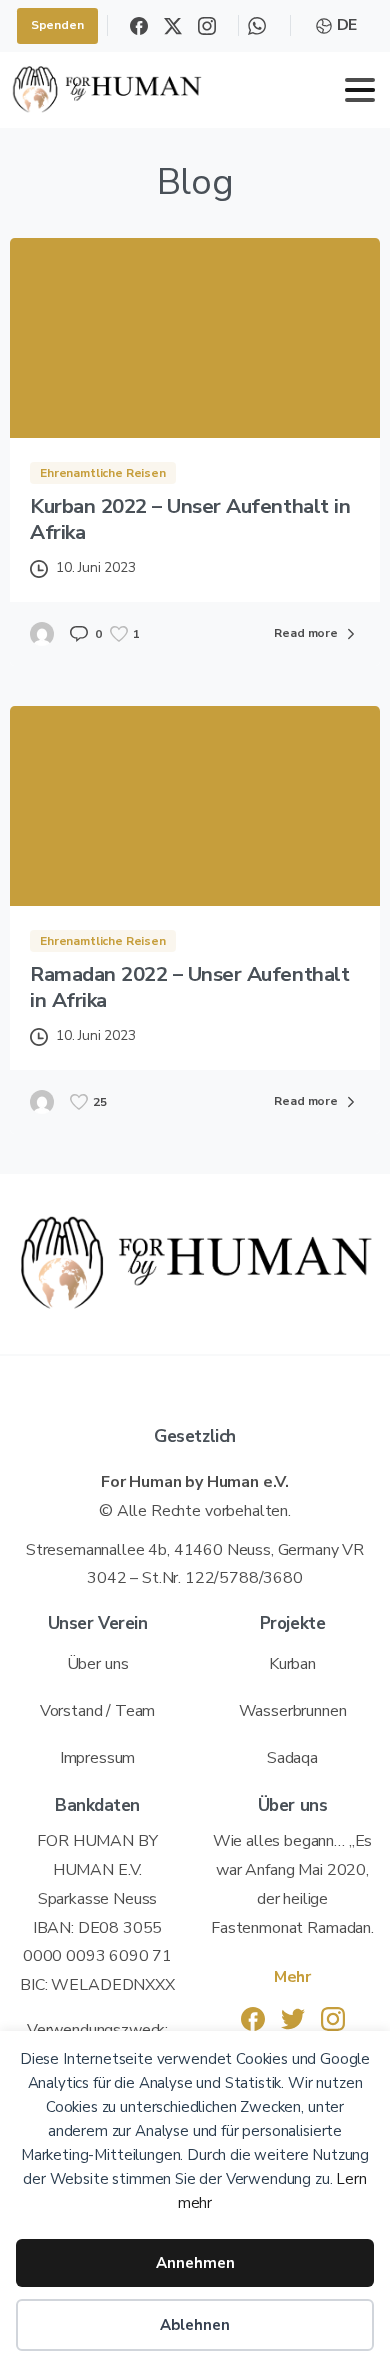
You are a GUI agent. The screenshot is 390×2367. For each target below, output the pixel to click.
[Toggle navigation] (360, 90)
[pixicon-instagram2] (333, 2018)
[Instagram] (207, 26)
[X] (173, 26)
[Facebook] (139, 26)
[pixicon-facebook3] (253, 2018)
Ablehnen (195, 2325)
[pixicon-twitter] (293, 2018)
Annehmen (195, 2263)
